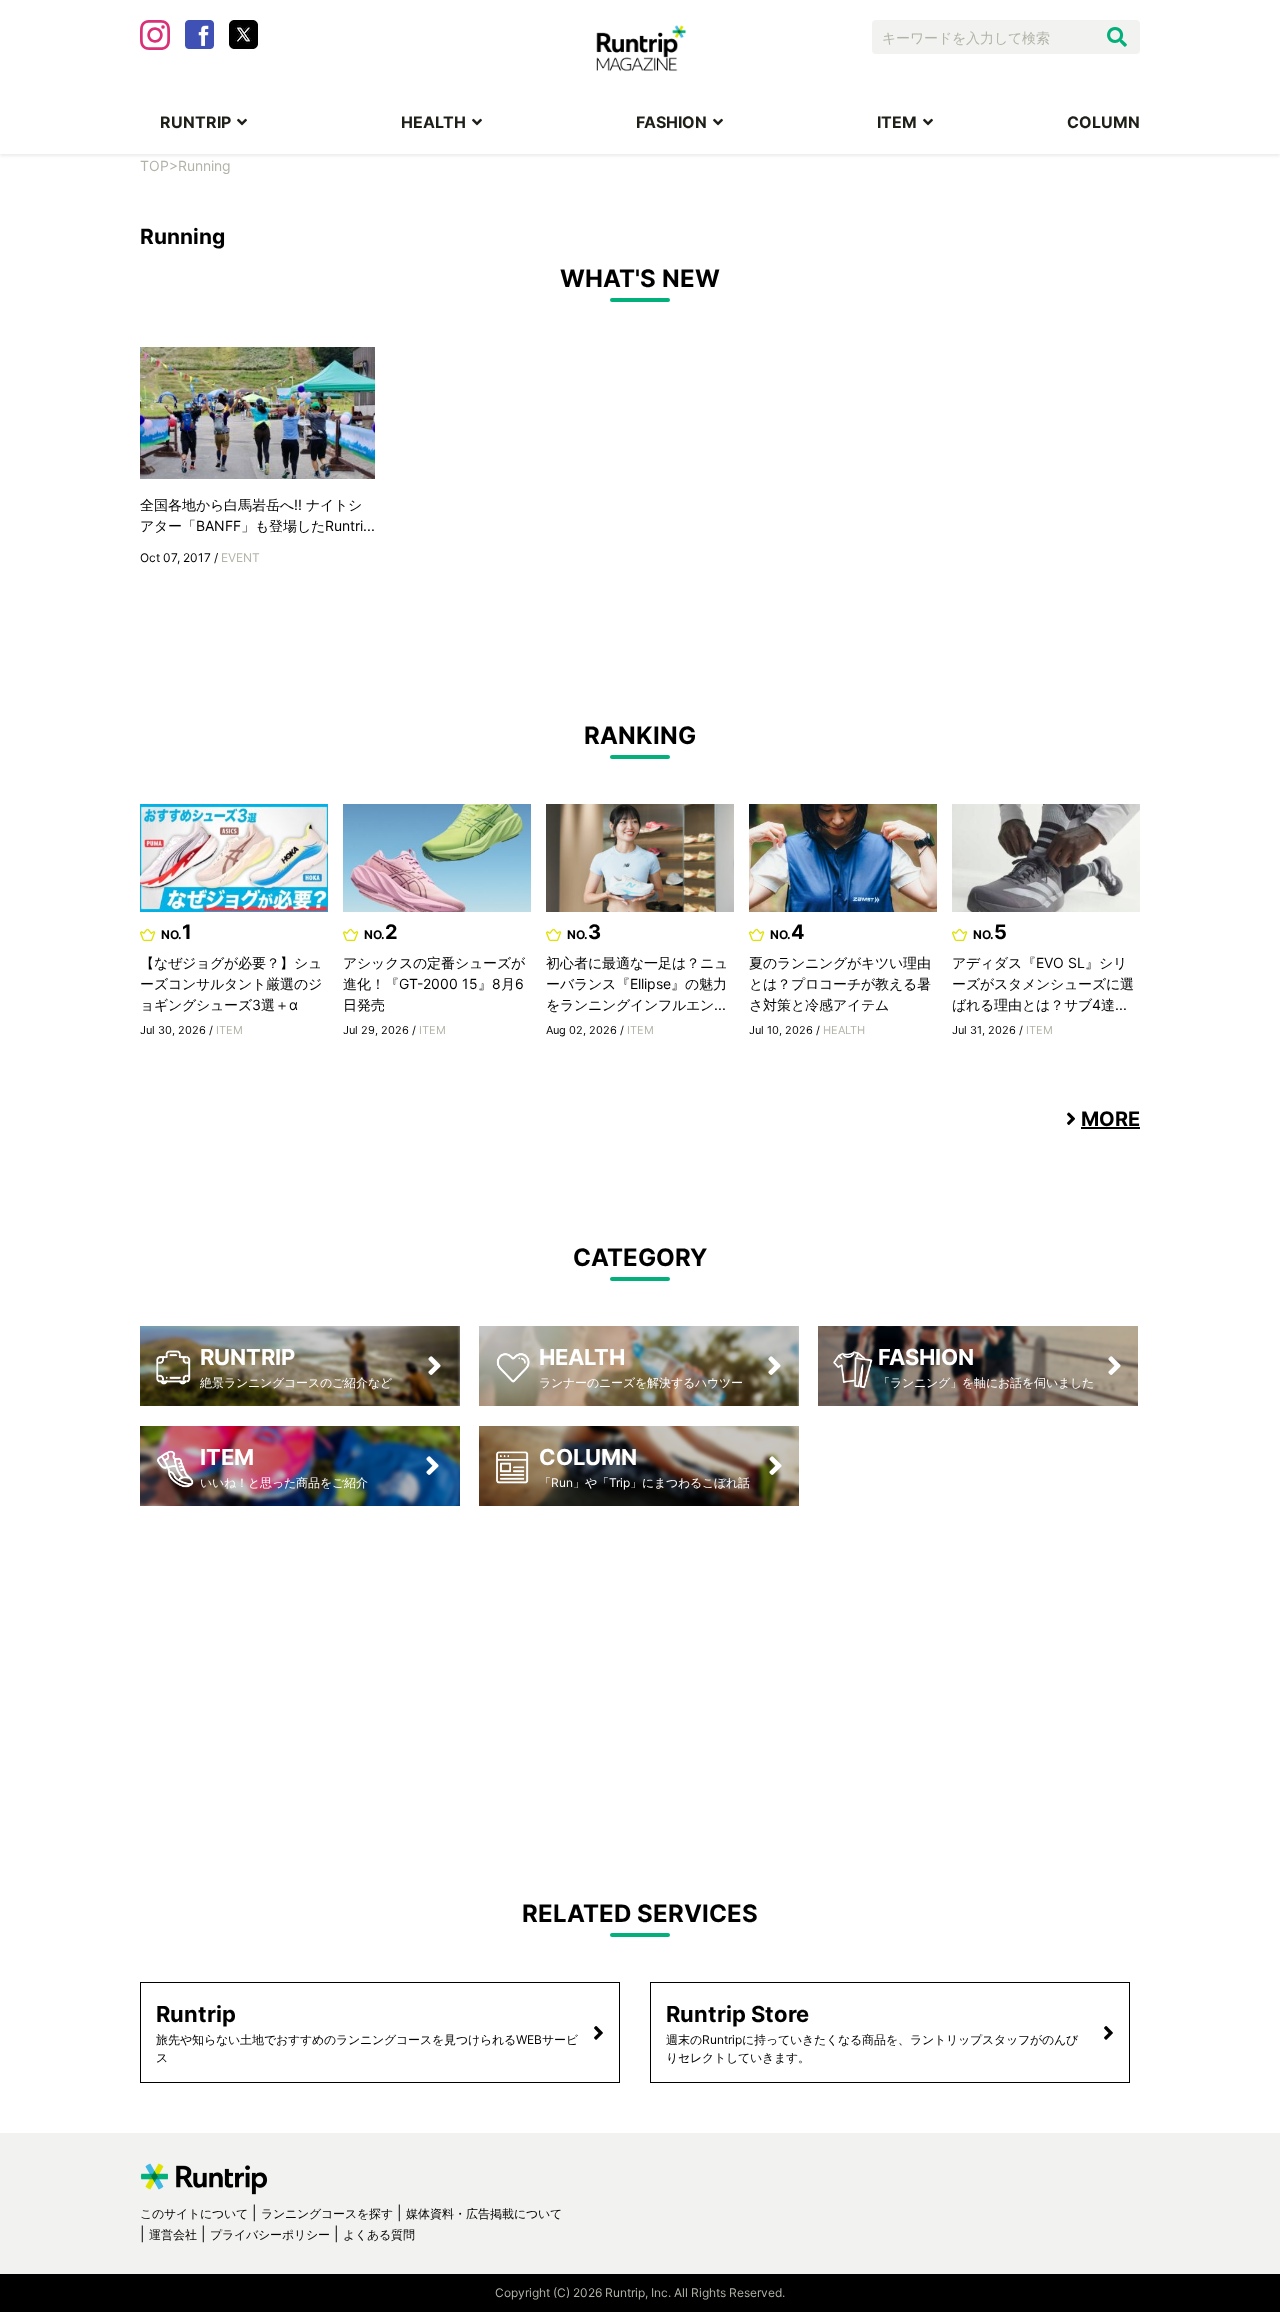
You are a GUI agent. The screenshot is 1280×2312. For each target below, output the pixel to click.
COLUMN (1103, 122)
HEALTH (433, 122)
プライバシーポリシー (270, 2234)
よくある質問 (379, 2234)
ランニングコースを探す (327, 2213)
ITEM (897, 122)
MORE (1110, 1119)
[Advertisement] (640, 1686)
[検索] (1117, 37)
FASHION (671, 122)
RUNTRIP (195, 122)
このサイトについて (194, 2213)
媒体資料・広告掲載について (484, 2213)
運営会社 (173, 2234)
